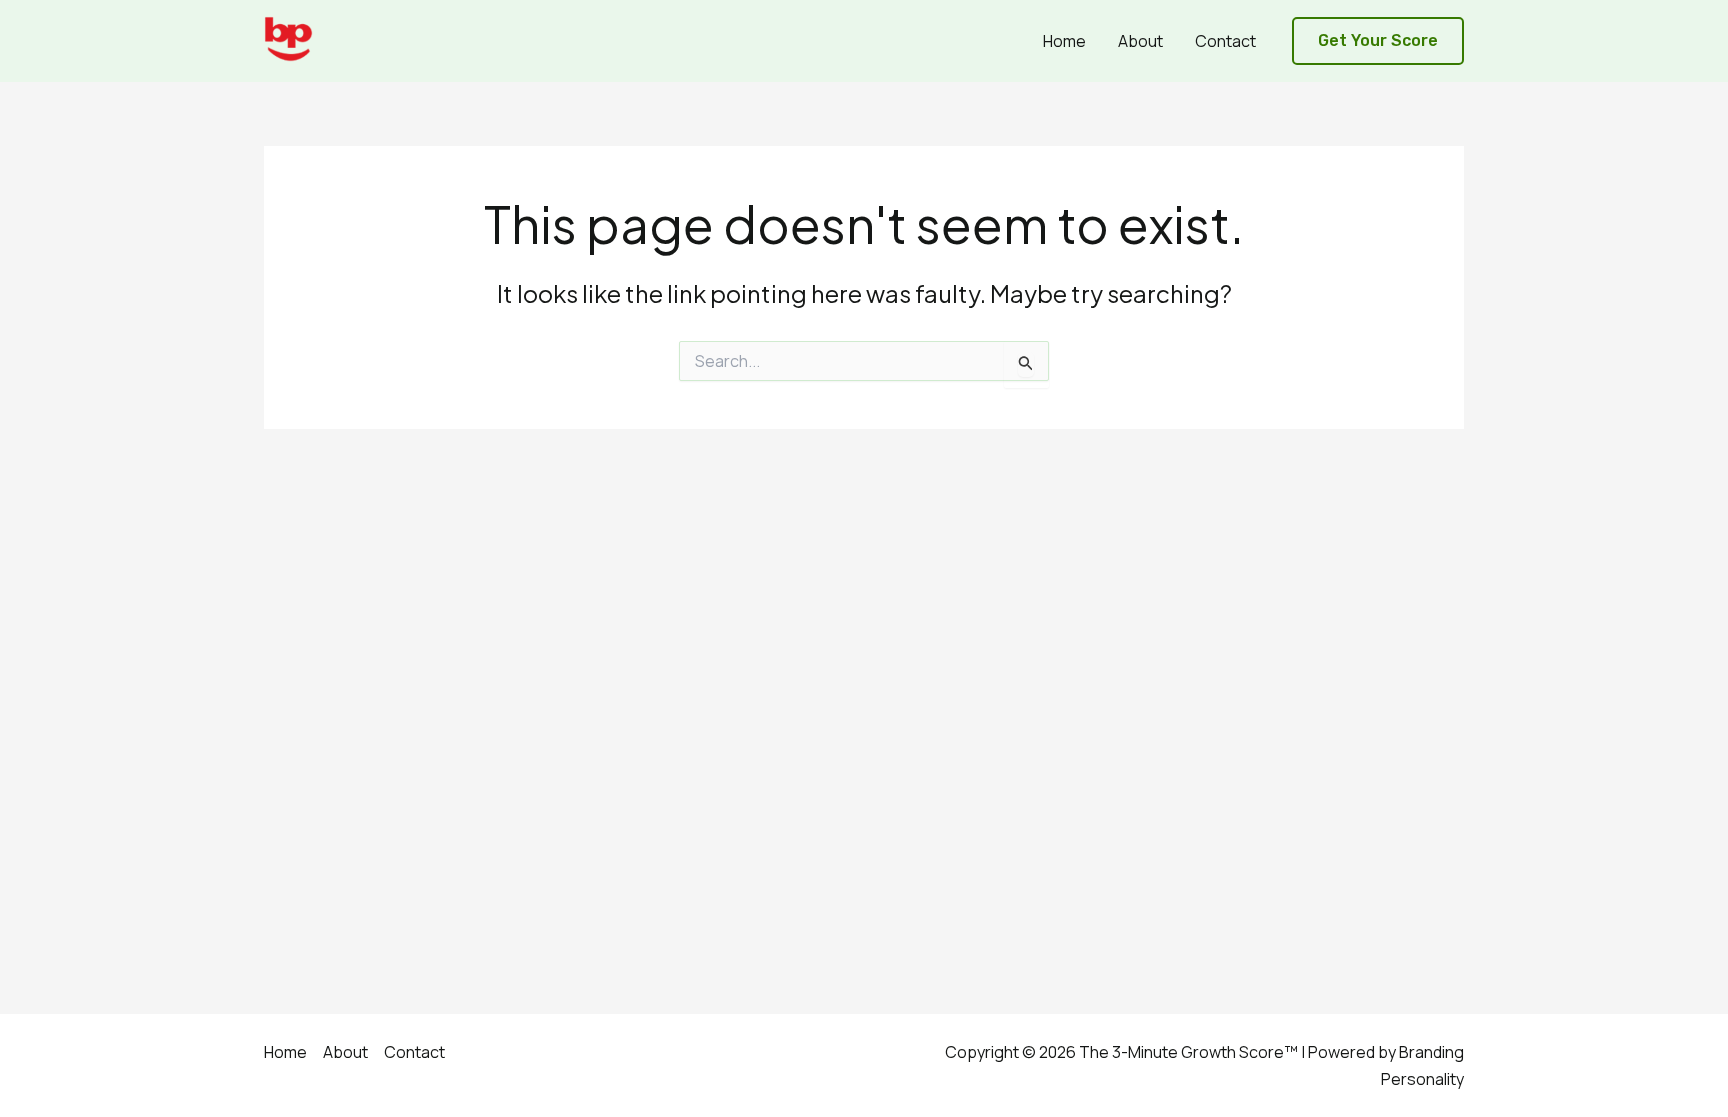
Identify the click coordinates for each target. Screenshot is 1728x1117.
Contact (1225, 41)
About (1140, 41)
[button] (1378, 41)
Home (1064, 41)
